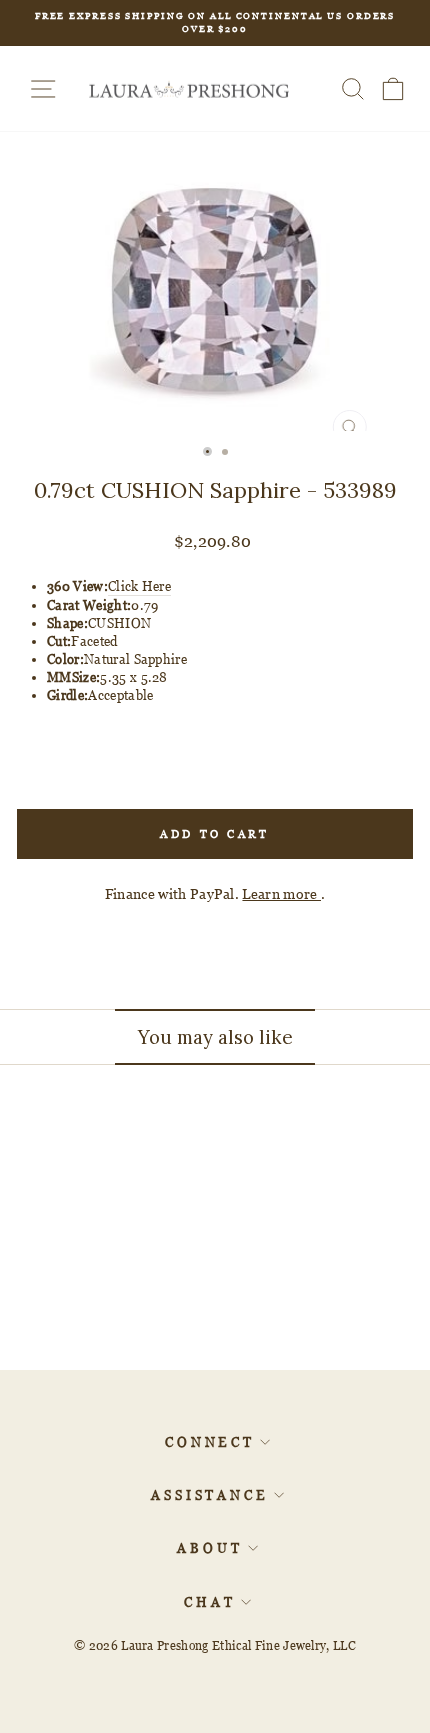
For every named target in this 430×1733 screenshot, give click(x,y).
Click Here (139, 586)
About (210, 1548)
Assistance (210, 1495)
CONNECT (210, 1442)
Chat (210, 1602)
